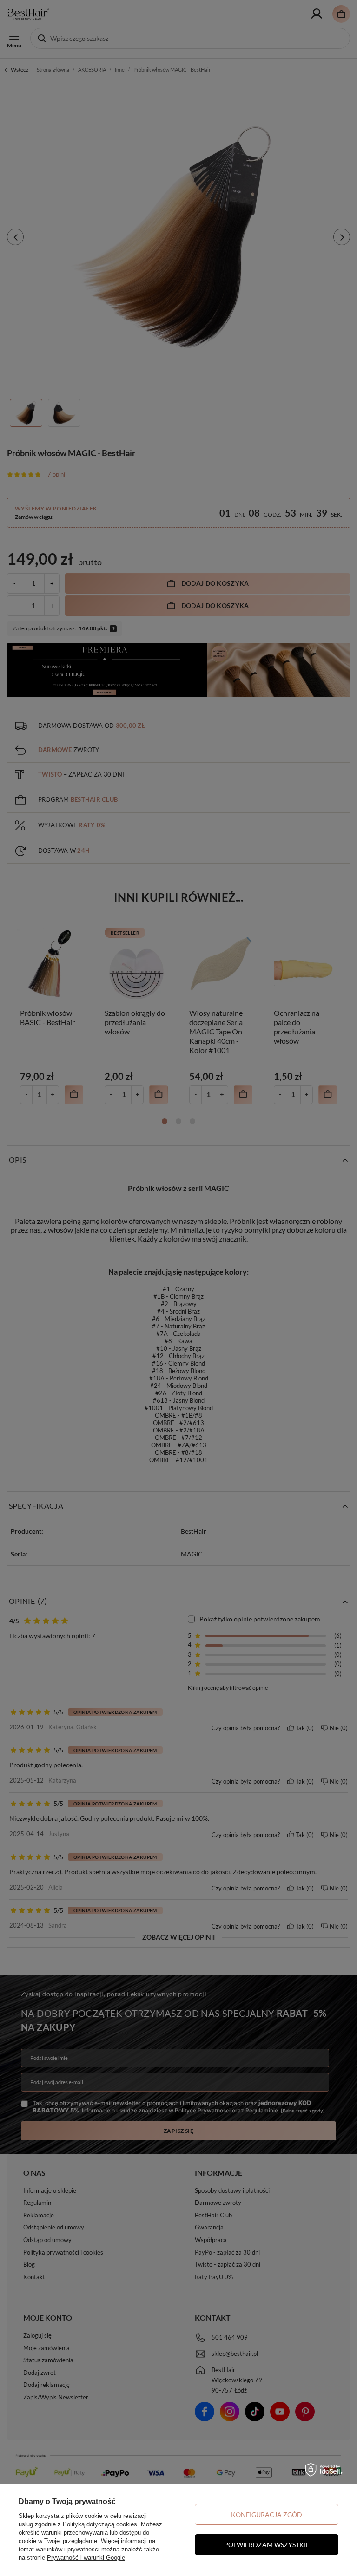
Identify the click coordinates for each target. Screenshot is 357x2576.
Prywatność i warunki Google (86, 2558)
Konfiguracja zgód (267, 2514)
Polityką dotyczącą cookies (100, 2524)
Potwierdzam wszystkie (267, 2545)
